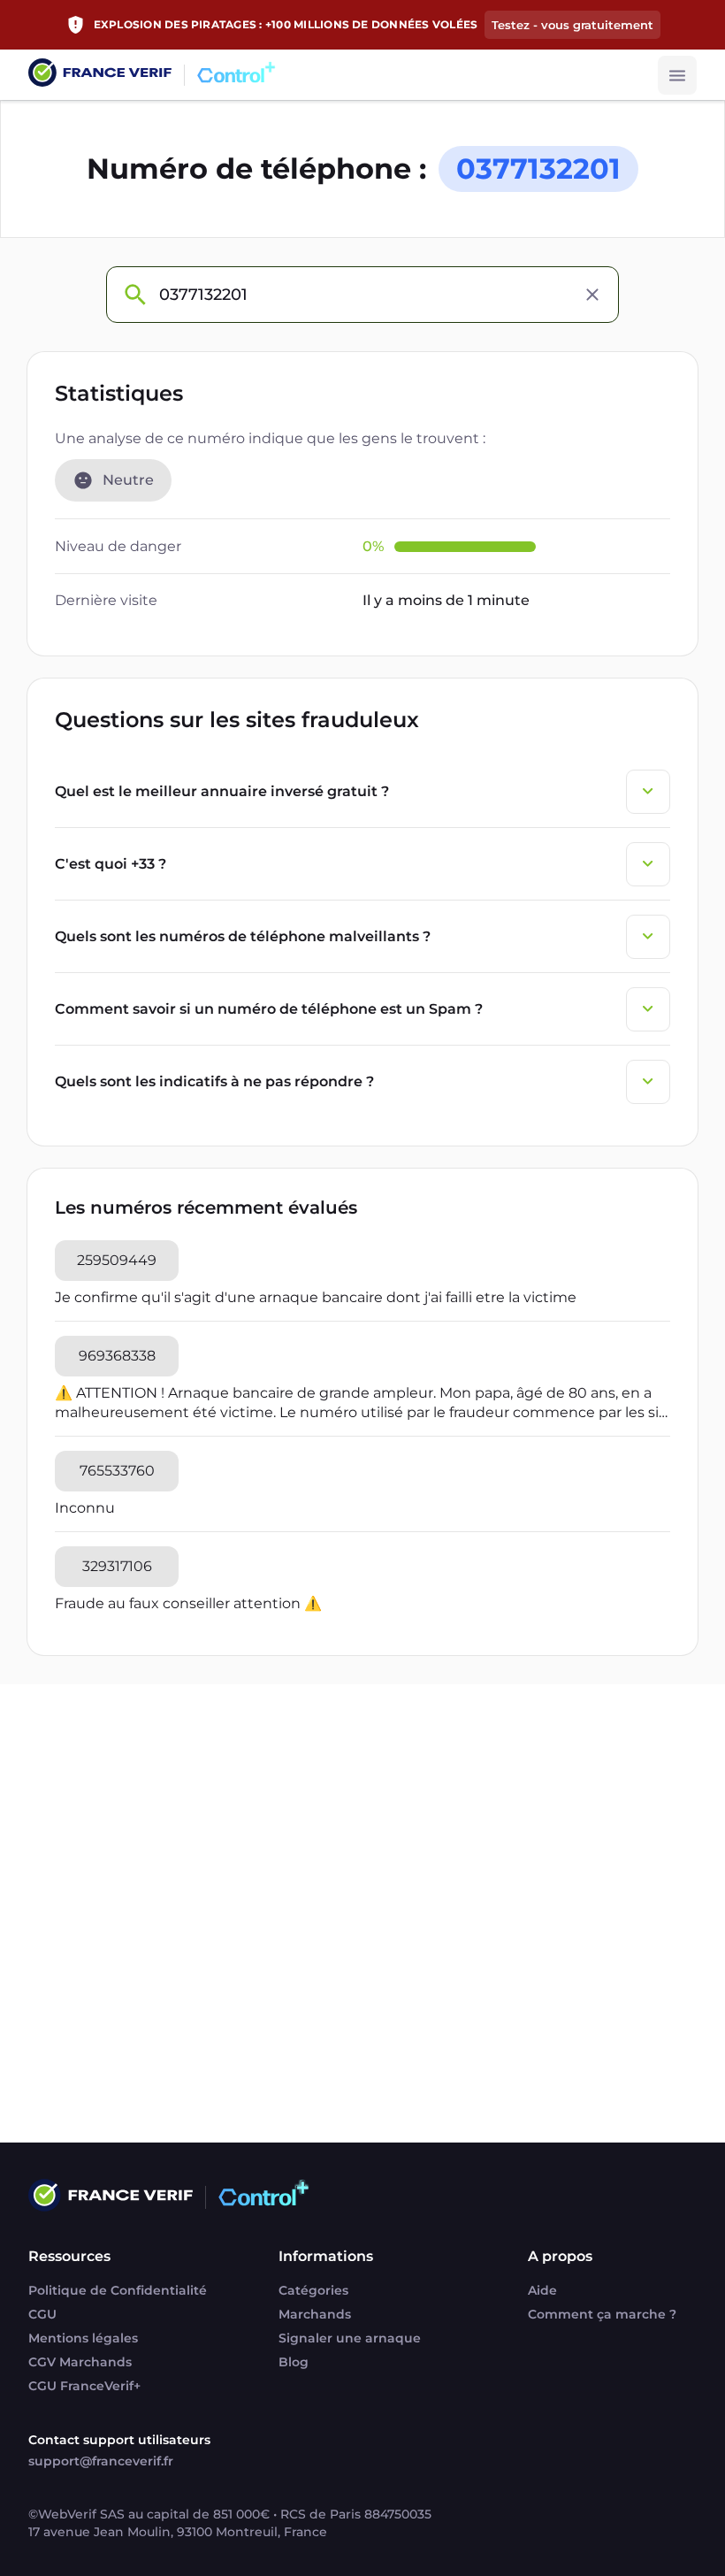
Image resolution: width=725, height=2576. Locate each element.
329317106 (117, 1566)
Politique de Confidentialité (118, 2290)
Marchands (315, 2314)
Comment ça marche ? (602, 2314)
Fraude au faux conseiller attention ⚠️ (188, 1603)
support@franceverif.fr (101, 2461)
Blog (294, 2362)
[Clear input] (592, 295)
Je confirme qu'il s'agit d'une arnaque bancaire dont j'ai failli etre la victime (316, 1297)
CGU (42, 2314)
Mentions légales (83, 2338)
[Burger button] (677, 75)
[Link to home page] (100, 75)
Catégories (313, 2290)
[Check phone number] (134, 295)
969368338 (117, 1356)
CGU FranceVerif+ (84, 2386)
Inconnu (85, 1508)
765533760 (117, 1471)
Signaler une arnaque (350, 2338)
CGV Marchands (80, 2362)
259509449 (117, 1260)
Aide (542, 2290)
